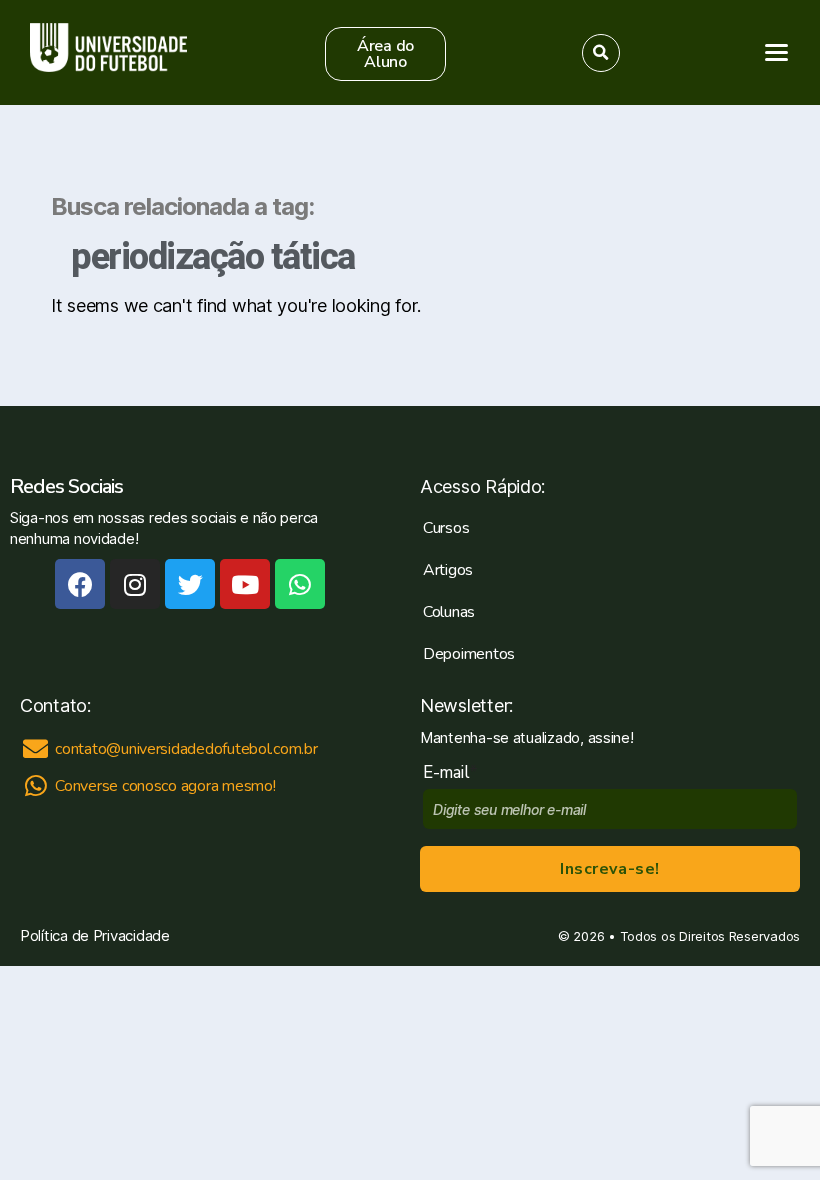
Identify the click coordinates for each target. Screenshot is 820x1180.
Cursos (446, 528)
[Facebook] (80, 584)
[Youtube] (245, 584)
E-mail (450, 772)
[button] (386, 54)
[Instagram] (135, 584)
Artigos (448, 570)
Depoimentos (469, 654)
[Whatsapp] (300, 584)
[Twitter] (190, 584)
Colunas (449, 612)
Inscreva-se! (609, 869)
